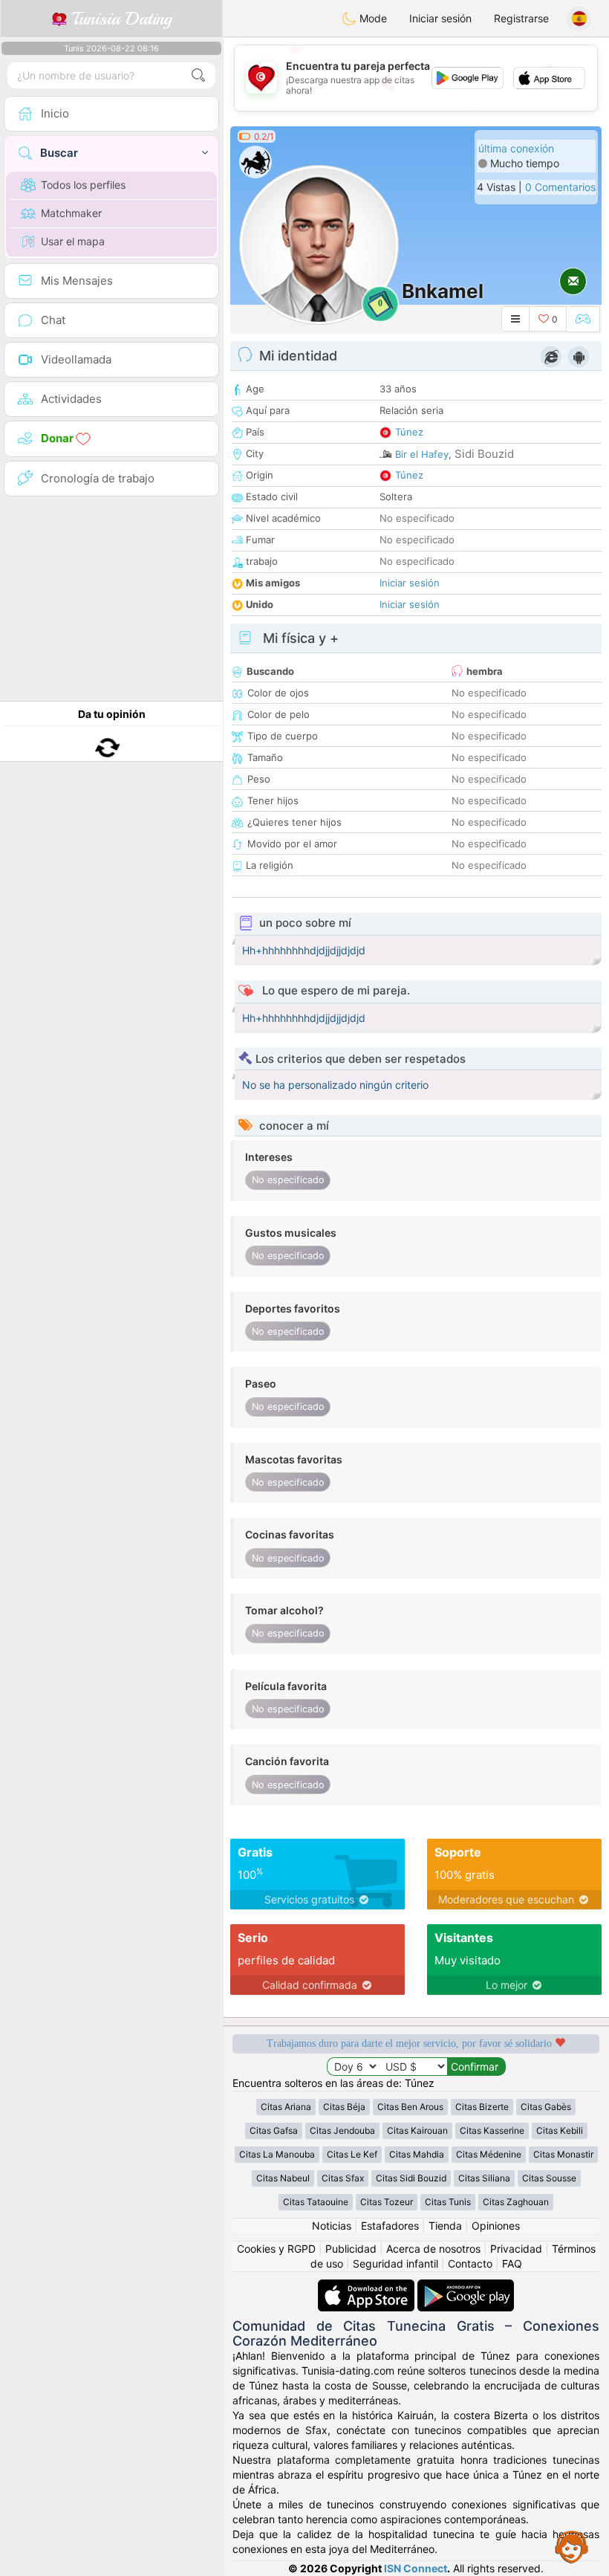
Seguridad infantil (395, 2263)
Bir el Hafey (422, 454)
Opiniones (496, 2226)
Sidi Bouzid (484, 454)
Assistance (572, 2546)
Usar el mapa (73, 241)
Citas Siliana (484, 2178)
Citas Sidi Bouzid (411, 2178)
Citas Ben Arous (410, 2107)
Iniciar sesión (440, 18)
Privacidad (516, 2249)
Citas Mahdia (417, 2154)
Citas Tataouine (316, 2202)
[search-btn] (198, 75)
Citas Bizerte (482, 2107)
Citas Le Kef (352, 2154)
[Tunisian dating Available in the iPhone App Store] (368, 2287)
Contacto (470, 2263)
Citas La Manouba (277, 2154)
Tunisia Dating (119, 19)
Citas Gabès (546, 2107)
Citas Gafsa (274, 2130)
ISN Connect (416, 2568)
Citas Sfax (343, 2178)
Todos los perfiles (83, 185)
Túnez (409, 432)
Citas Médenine (489, 2154)
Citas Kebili (560, 2130)
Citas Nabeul (283, 2178)
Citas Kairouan (417, 2130)
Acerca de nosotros (433, 2249)
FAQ (512, 2263)
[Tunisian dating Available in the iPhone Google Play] (466, 2287)
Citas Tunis (448, 2202)
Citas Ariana (286, 2107)
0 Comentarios (560, 187)
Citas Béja (344, 2107)
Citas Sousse (549, 2178)
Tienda (445, 2226)
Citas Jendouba (342, 2130)
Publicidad (351, 2249)
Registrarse (521, 18)
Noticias (332, 2226)
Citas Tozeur (387, 2202)
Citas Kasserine (492, 2130)
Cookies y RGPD (276, 2249)
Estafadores (390, 2226)
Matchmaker (71, 213)
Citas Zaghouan (516, 2202)
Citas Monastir (563, 2154)
